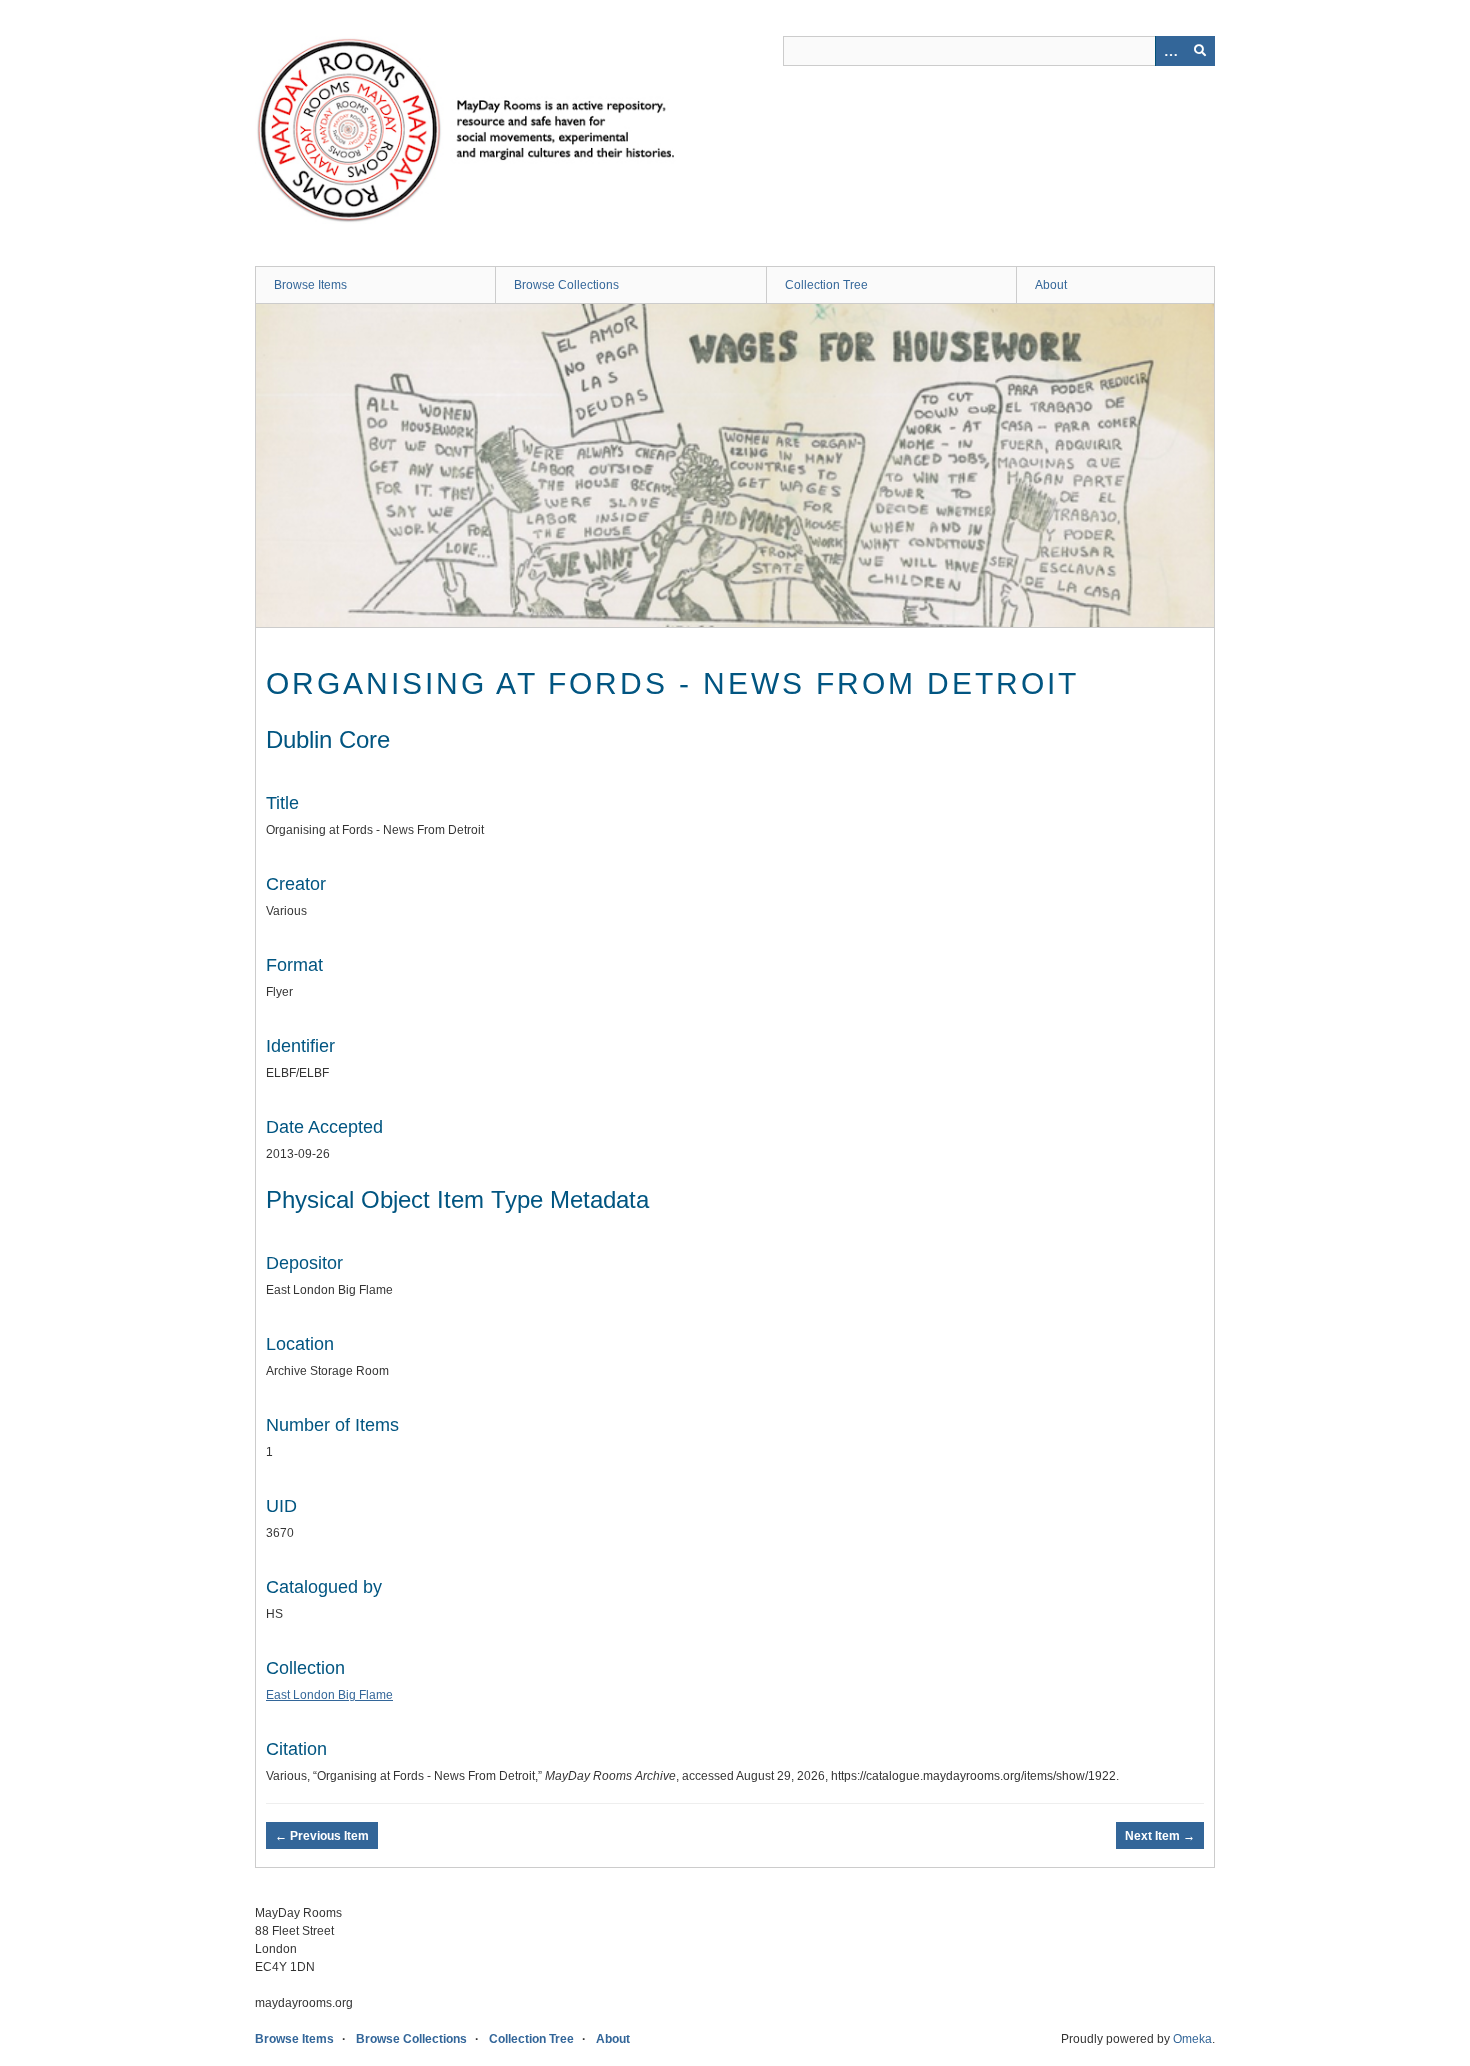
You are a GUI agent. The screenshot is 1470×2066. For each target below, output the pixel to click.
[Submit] (1200, 51)
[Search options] (1170, 51)
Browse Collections (566, 285)
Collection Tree (826, 285)
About (1051, 285)
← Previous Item (322, 1836)
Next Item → (1160, 1836)
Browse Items (310, 285)
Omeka (1192, 2039)
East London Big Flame (329, 1695)
